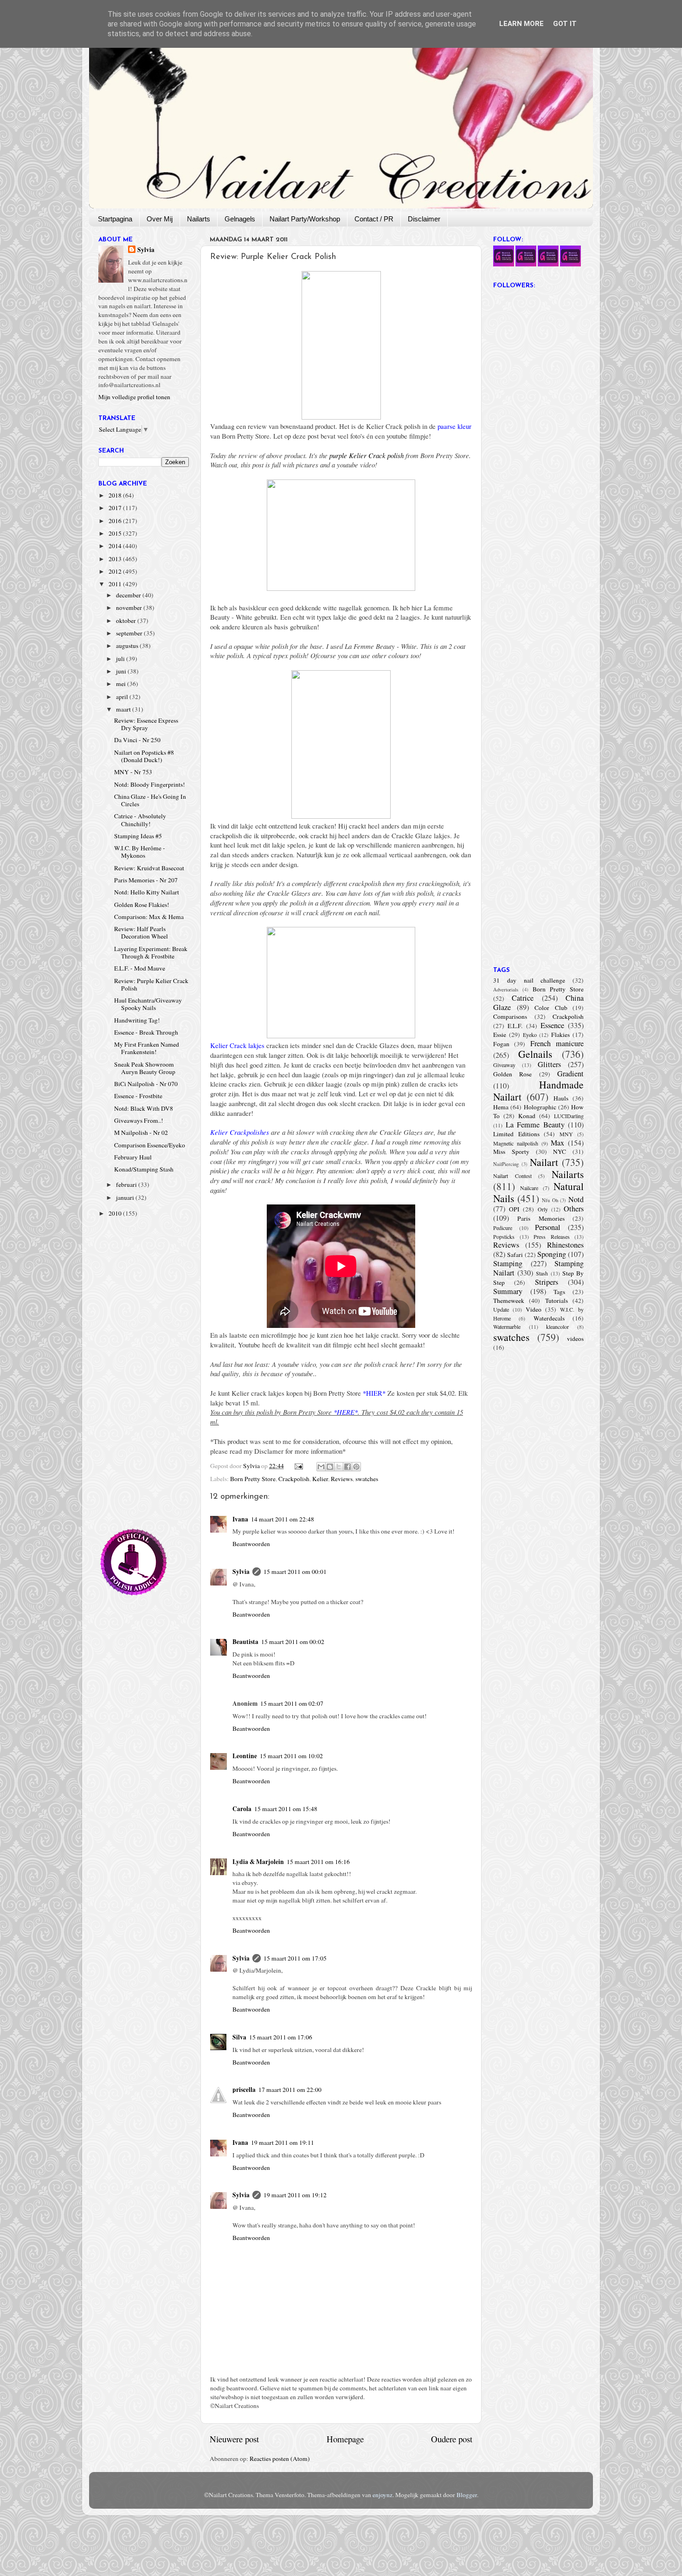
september (130, 633)
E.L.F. (515, 1026)
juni (122, 671)
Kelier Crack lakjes (237, 1045)
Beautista (245, 1642)
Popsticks (504, 1236)
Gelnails (535, 1054)
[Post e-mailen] (298, 1466)
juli (121, 659)
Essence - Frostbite (138, 1096)
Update (501, 1309)
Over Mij (160, 219)
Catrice (523, 998)
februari (127, 1184)
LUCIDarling (569, 1116)
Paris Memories (541, 1218)
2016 (116, 521)
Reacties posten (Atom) (280, 2459)
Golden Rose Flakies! (142, 905)
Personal (548, 1227)
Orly (543, 1209)
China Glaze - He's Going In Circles (150, 800)
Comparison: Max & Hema (149, 917)
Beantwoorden (251, 1544)
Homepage (345, 2439)
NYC (560, 1152)
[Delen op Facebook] (347, 1467)
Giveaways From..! (139, 1120)
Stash (542, 1273)
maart (124, 709)
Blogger (467, 2495)
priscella (244, 2090)
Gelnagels (240, 219)
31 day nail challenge (529, 980)
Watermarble (507, 1327)
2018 (116, 495)
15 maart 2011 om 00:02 (293, 1642)
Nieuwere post (234, 2439)
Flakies (560, 1035)
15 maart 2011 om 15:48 (286, 1809)
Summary (508, 1291)
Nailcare (529, 1188)
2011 (116, 584)
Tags (559, 1292)
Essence (552, 1025)
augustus (128, 646)
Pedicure (503, 1228)
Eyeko (530, 1035)
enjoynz (383, 2495)
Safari (515, 1255)
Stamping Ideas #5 (138, 836)
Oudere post (452, 2439)
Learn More (521, 24)
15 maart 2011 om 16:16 (318, 1862)
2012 (116, 571)
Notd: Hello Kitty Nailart (147, 892)
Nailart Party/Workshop (305, 219)
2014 (116, 546)
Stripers (547, 1282)
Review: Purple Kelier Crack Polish (151, 984)
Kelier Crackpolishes (240, 1132)
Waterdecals (549, 1318)
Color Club (551, 1008)
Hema (501, 1107)
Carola (242, 1809)
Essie (500, 1035)
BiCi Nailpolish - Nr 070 (146, 1084)
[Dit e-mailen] (321, 1467)
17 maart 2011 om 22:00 (290, 2090)
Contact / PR (374, 219)
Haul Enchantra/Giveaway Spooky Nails (148, 1004)
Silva (239, 2037)
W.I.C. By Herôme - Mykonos (140, 852)
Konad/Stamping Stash (144, 1169)
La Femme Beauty (535, 1125)
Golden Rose (512, 1074)
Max (557, 1143)
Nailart (544, 1162)
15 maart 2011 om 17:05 (295, 1958)
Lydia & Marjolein (258, 1862)
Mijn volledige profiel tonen (134, 397)
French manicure (557, 1043)
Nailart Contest (512, 1176)
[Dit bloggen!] (330, 1467)
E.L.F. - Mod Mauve (140, 968)
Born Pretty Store (253, 1479)
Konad (527, 1116)
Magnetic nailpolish (516, 1143)
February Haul (133, 1157)
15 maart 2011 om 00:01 (295, 1572)
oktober (127, 621)
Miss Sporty (511, 1152)
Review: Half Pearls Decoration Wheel (141, 932)
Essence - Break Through (146, 1032)
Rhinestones (565, 1245)
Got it (565, 24)
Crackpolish (294, 1479)
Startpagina (115, 219)
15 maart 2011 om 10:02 (291, 1756)
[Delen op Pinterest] (356, 1467)
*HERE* (346, 1412)
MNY (566, 1134)
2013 (116, 559)
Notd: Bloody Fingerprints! (150, 784)
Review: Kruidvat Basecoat (149, 868)
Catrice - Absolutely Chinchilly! (140, 820)
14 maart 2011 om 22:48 (283, 1519)
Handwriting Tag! (137, 1020)
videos (575, 1339)
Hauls (561, 1098)
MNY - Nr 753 (133, 772)
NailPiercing (506, 1164)
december (129, 595)
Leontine (245, 1756)
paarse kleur (454, 426)
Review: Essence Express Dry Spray (146, 724)
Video (534, 1309)
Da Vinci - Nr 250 (137, 740)
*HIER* (374, 1393)
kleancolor (557, 1327)
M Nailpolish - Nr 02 (141, 1133)
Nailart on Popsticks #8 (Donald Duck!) (144, 756)
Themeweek (509, 1301)
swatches (367, 1479)
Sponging (552, 1254)
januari (126, 1197)
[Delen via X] (339, 1467)
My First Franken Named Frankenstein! (147, 1048)
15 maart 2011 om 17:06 (281, 2037)
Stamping (508, 1263)
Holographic (540, 1107)
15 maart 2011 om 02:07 (292, 1703)
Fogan (501, 1044)
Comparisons (510, 1016)
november (130, 608)
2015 (116, 533)
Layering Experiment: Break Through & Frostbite (151, 952)
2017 (116, 508)
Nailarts (199, 219)
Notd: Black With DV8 (144, 1108)
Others (574, 1209)
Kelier (320, 1479)
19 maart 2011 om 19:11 (283, 2142)
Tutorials (557, 1301)
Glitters (549, 1064)
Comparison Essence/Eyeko (150, 1145)
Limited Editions (516, 1134)
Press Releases (552, 1236)
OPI (514, 1209)
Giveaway (504, 1065)
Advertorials (506, 990)
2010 (116, 1213)
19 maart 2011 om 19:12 (295, 2195)
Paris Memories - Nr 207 (146, 880)
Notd (576, 1199)
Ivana (240, 1519)
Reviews (342, 1479)
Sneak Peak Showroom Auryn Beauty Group (145, 1068)
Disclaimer (424, 219)
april (123, 697)
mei (122, 684)
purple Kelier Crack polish (367, 455)
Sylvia (241, 1572)
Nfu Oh (550, 1200)
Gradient (570, 1074)
